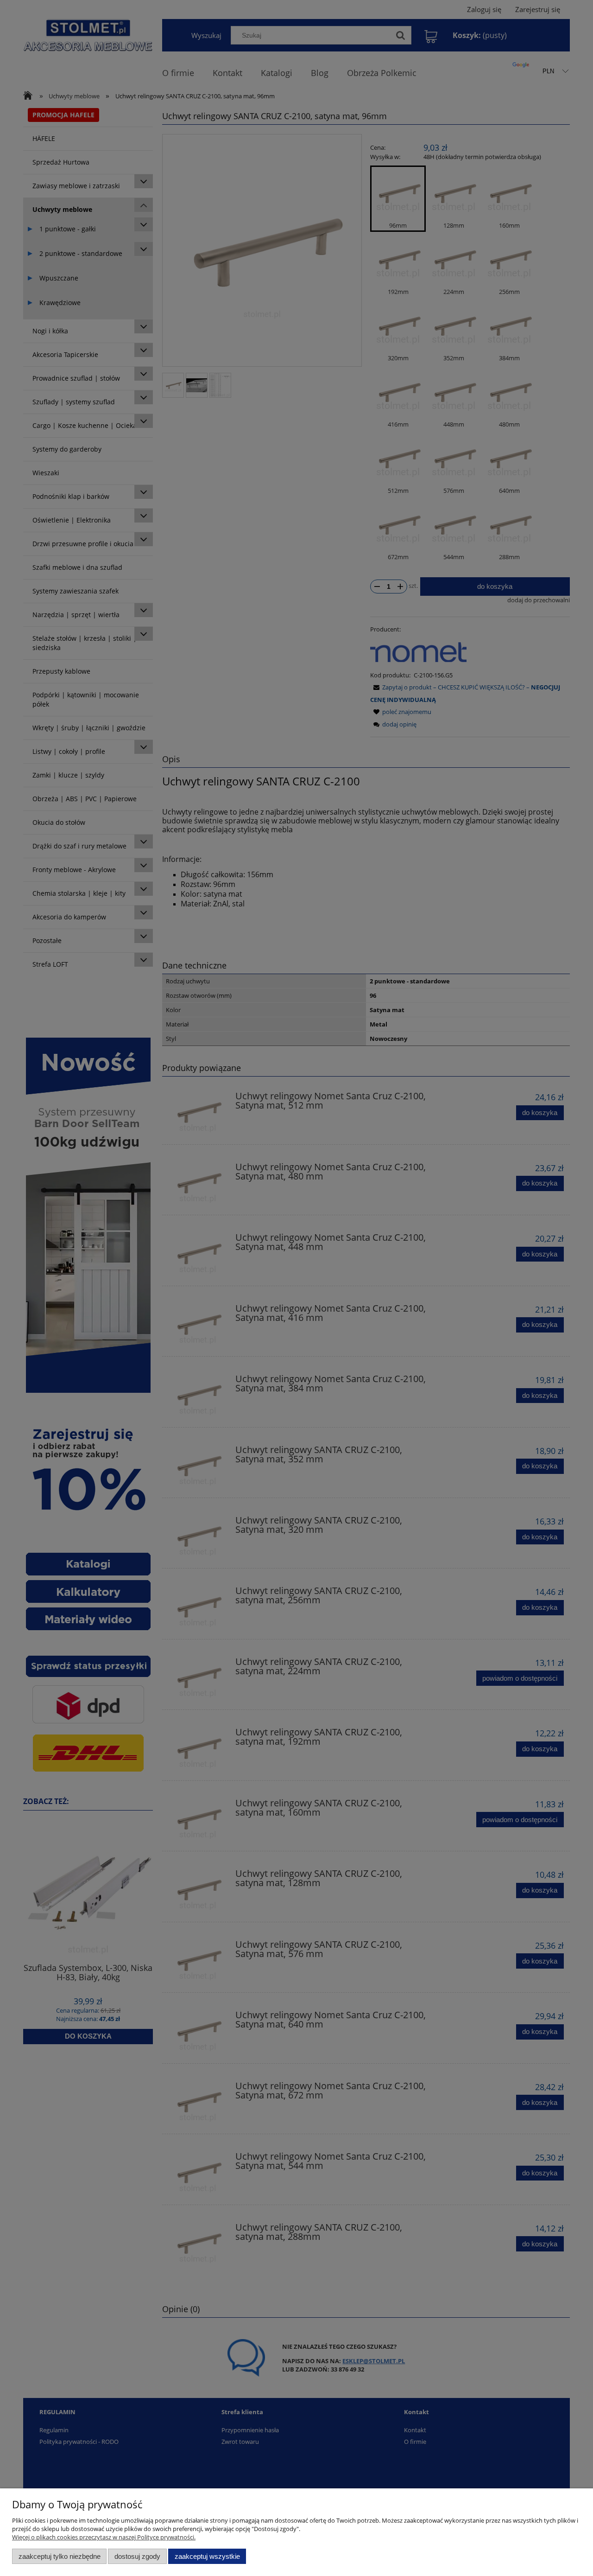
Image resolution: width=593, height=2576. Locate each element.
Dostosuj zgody (137, 2556)
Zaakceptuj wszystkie (207, 2556)
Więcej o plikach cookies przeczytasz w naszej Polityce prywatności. (104, 2537)
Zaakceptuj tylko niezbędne (60, 2556)
